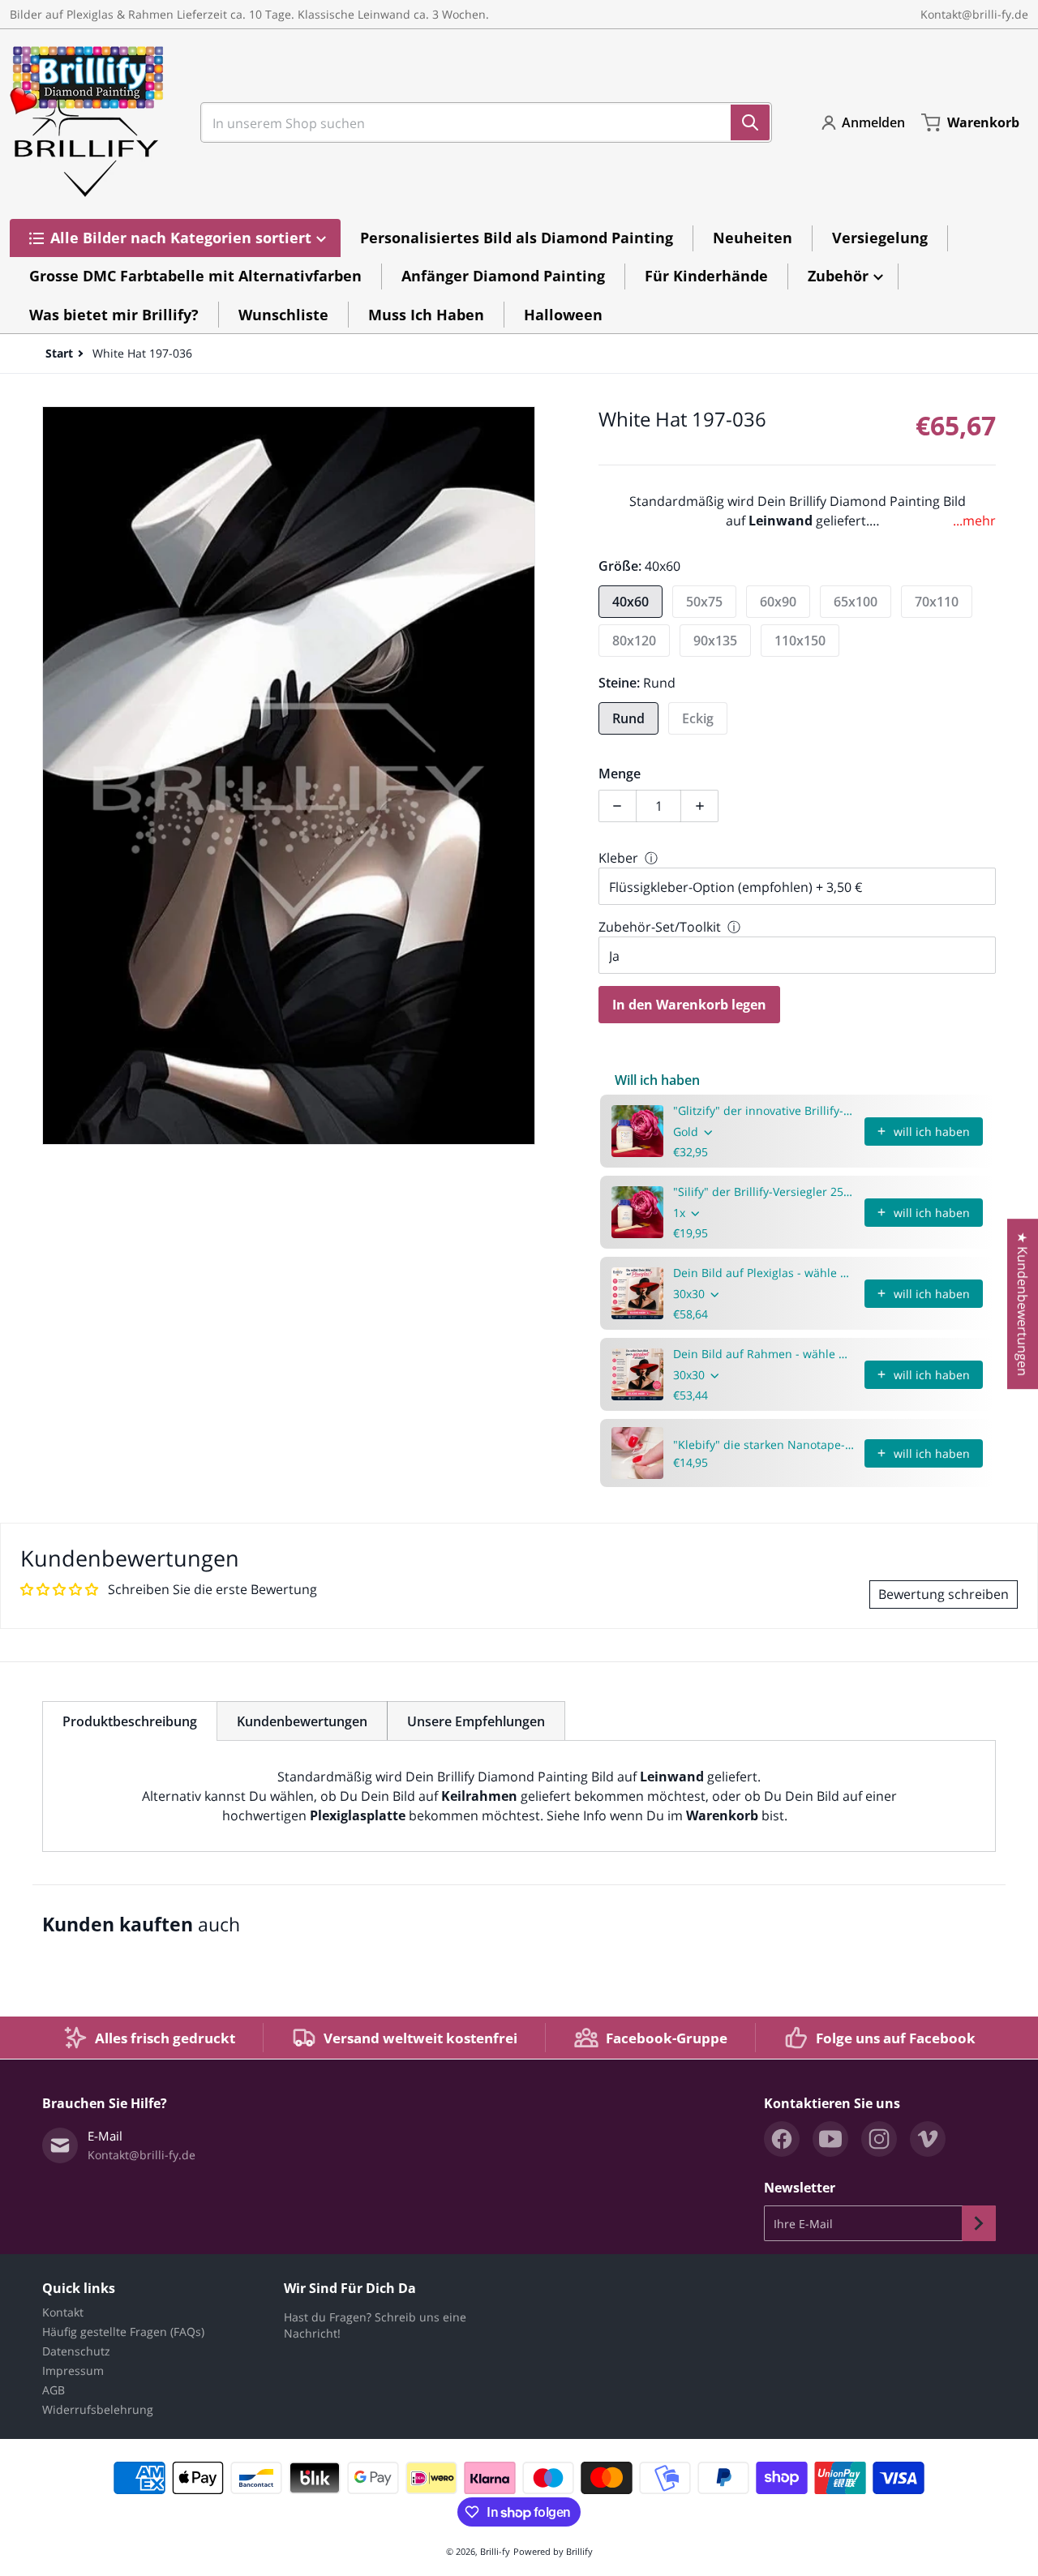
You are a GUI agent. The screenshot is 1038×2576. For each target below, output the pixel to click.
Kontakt (63, 2312)
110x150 (800, 641)
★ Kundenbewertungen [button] (1023, 1304)
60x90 (778, 602)
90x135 (715, 641)
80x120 (634, 641)
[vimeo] (928, 2139)
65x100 (856, 602)
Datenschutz (76, 2351)
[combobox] (480, 122)
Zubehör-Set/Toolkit (660, 927)
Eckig (698, 718)
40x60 (631, 602)
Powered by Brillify (553, 2551)
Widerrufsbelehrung (98, 2409)
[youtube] (830, 2139)
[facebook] (782, 2139)
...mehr (974, 521)
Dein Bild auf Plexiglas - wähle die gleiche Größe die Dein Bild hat (764, 1273)
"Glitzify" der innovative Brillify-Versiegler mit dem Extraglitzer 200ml (764, 1110)
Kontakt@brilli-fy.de (974, 14)
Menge (620, 774)
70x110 (937, 602)
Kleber (618, 858)
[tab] (130, 1721)
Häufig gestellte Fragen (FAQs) (123, 2332)
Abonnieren (979, 2223)
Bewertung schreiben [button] (944, 1594)
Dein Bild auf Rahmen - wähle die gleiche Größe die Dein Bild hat (764, 1354)
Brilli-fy (495, 2551)
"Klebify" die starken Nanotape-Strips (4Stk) (764, 1444)
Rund (628, 718)
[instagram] (879, 2139)
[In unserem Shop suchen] (750, 122)
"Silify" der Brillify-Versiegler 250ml (764, 1192)
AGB (54, 2390)
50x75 (704, 602)
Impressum (73, 2370)
